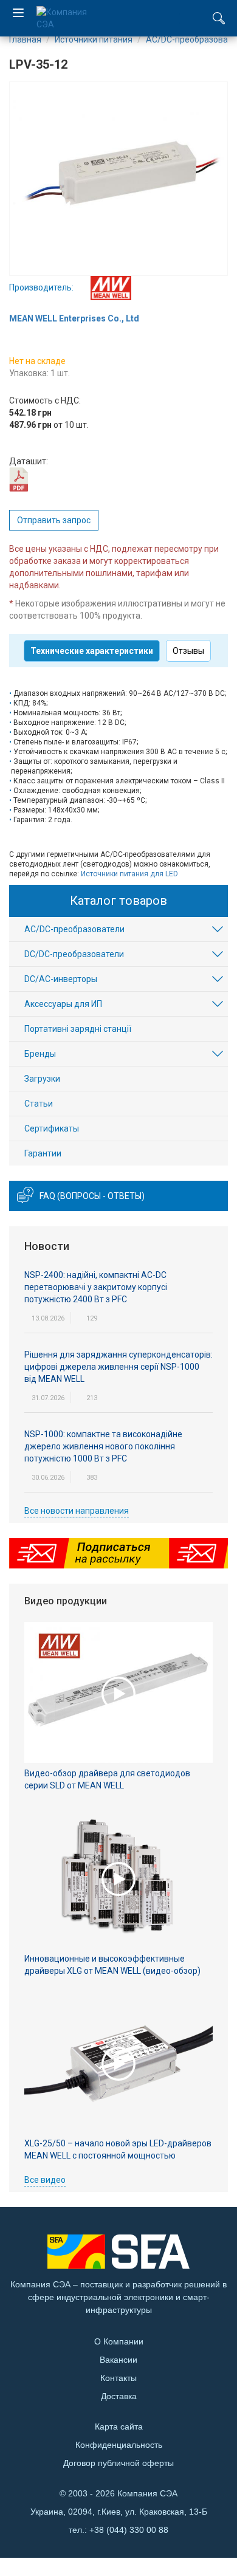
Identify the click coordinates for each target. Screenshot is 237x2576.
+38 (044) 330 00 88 (129, 2530)
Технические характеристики (92, 651)
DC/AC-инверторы (61, 979)
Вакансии (118, 2360)
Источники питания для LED (129, 874)
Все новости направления (77, 1511)
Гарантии (43, 1153)
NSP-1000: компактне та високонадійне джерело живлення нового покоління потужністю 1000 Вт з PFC (103, 1446)
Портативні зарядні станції (78, 1029)
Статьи (39, 1104)
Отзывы (188, 651)
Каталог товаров (118, 901)
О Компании (119, 2341)
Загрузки (42, 1079)
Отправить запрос (54, 520)
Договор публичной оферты (118, 2463)
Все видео (45, 2180)
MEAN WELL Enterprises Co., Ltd (74, 318)
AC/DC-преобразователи (74, 929)
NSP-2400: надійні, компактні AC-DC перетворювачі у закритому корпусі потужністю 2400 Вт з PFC (96, 1287)
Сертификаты (52, 1128)
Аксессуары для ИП (63, 1004)
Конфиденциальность (119, 2445)
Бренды (40, 1054)
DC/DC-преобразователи (74, 954)
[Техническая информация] (19, 479)
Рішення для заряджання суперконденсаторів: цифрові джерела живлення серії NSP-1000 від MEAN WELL (118, 1367)
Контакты (118, 2378)
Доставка (119, 2396)
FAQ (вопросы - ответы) (92, 1196)
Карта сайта (119, 2427)
